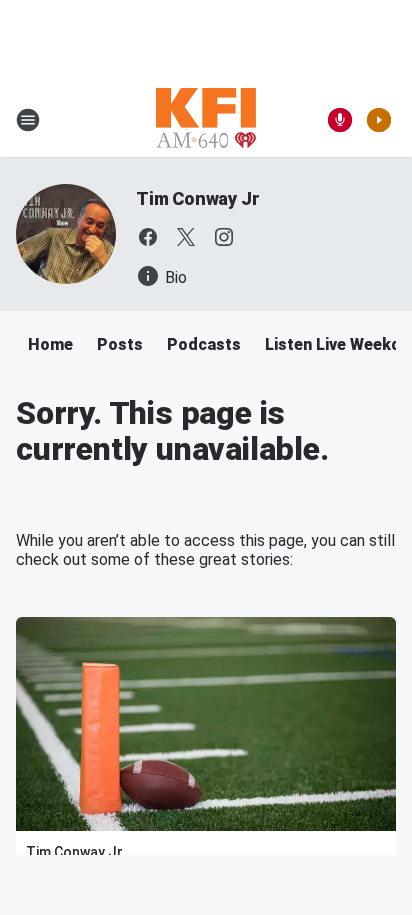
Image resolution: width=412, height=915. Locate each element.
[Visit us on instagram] (224, 237)
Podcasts (204, 344)
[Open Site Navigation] (28, 120)
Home (50, 344)
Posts (120, 344)
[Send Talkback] (340, 120)
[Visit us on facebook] (148, 237)
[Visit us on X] (186, 237)
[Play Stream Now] (379, 120)
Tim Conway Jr (197, 198)
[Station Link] (206, 120)
